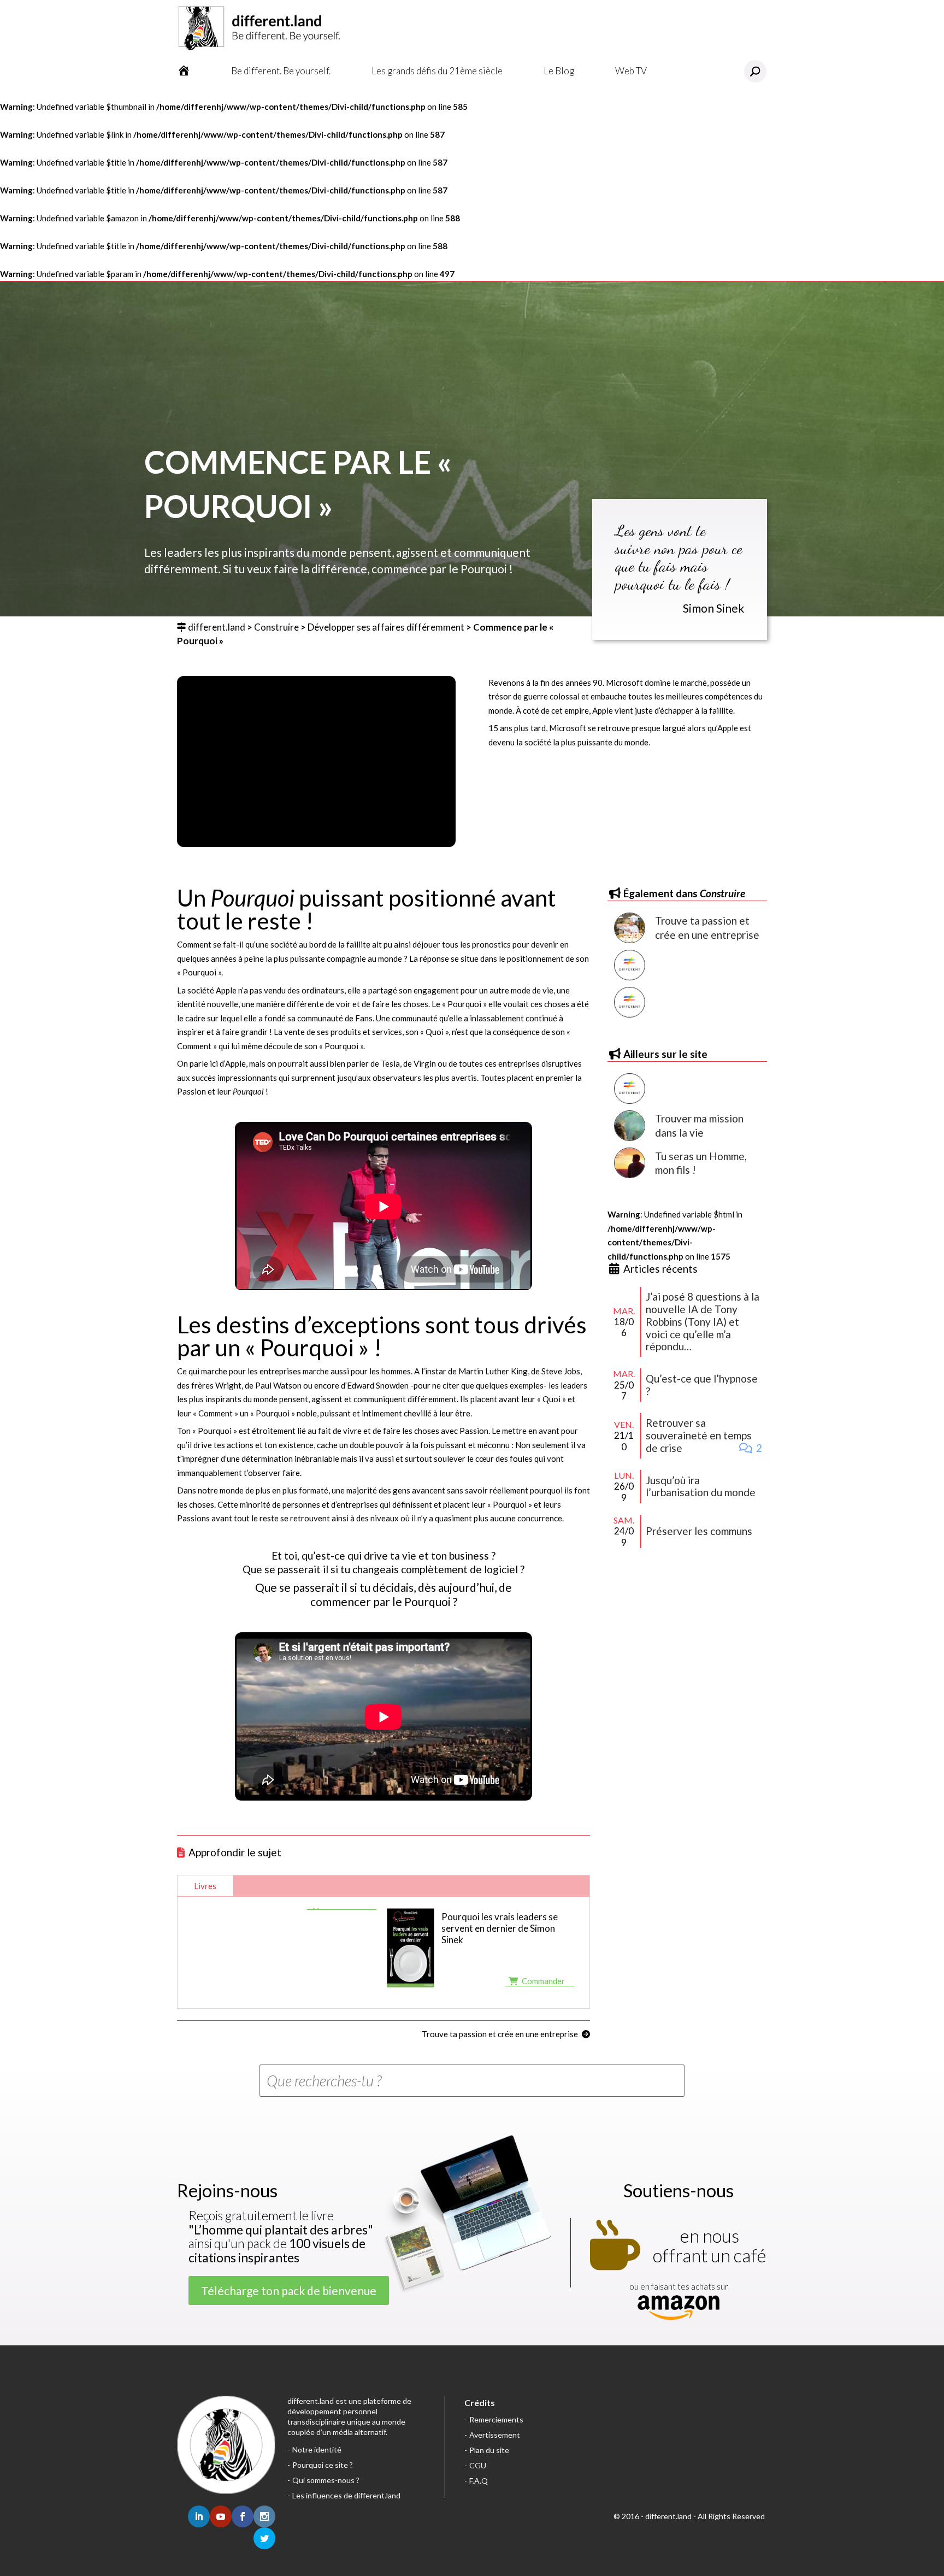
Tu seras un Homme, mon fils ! (701, 1163)
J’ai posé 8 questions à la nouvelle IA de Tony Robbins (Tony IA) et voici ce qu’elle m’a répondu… (703, 1321)
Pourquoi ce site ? (323, 2465)
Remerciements (496, 2419)
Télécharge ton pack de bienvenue (289, 2290)
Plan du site (489, 2450)
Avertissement (495, 2435)
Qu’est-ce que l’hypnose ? (702, 1385)
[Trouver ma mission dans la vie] (629, 1126)
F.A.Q (479, 2481)
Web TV (631, 71)
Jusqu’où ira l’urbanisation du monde (701, 1486)
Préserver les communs (699, 1531)
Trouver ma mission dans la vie (699, 1125)
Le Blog (559, 71)
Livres (205, 1886)
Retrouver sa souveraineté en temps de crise (699, 1435)
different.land (217, 627)
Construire (276, 627)
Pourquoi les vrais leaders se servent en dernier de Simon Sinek (500, 1928)
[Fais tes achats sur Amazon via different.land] (678, 2309)
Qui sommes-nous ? (326, 2480)
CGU (478, 2465)
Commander (543, 1981)
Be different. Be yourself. (281, 71)
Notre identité (317, 2449)
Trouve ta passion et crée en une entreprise (500, 2034)
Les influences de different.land (346, 2495)
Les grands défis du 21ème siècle (437, 71)
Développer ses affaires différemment (386, 627)
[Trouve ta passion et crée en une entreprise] (629, 928)
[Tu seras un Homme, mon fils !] (629, 1163)
